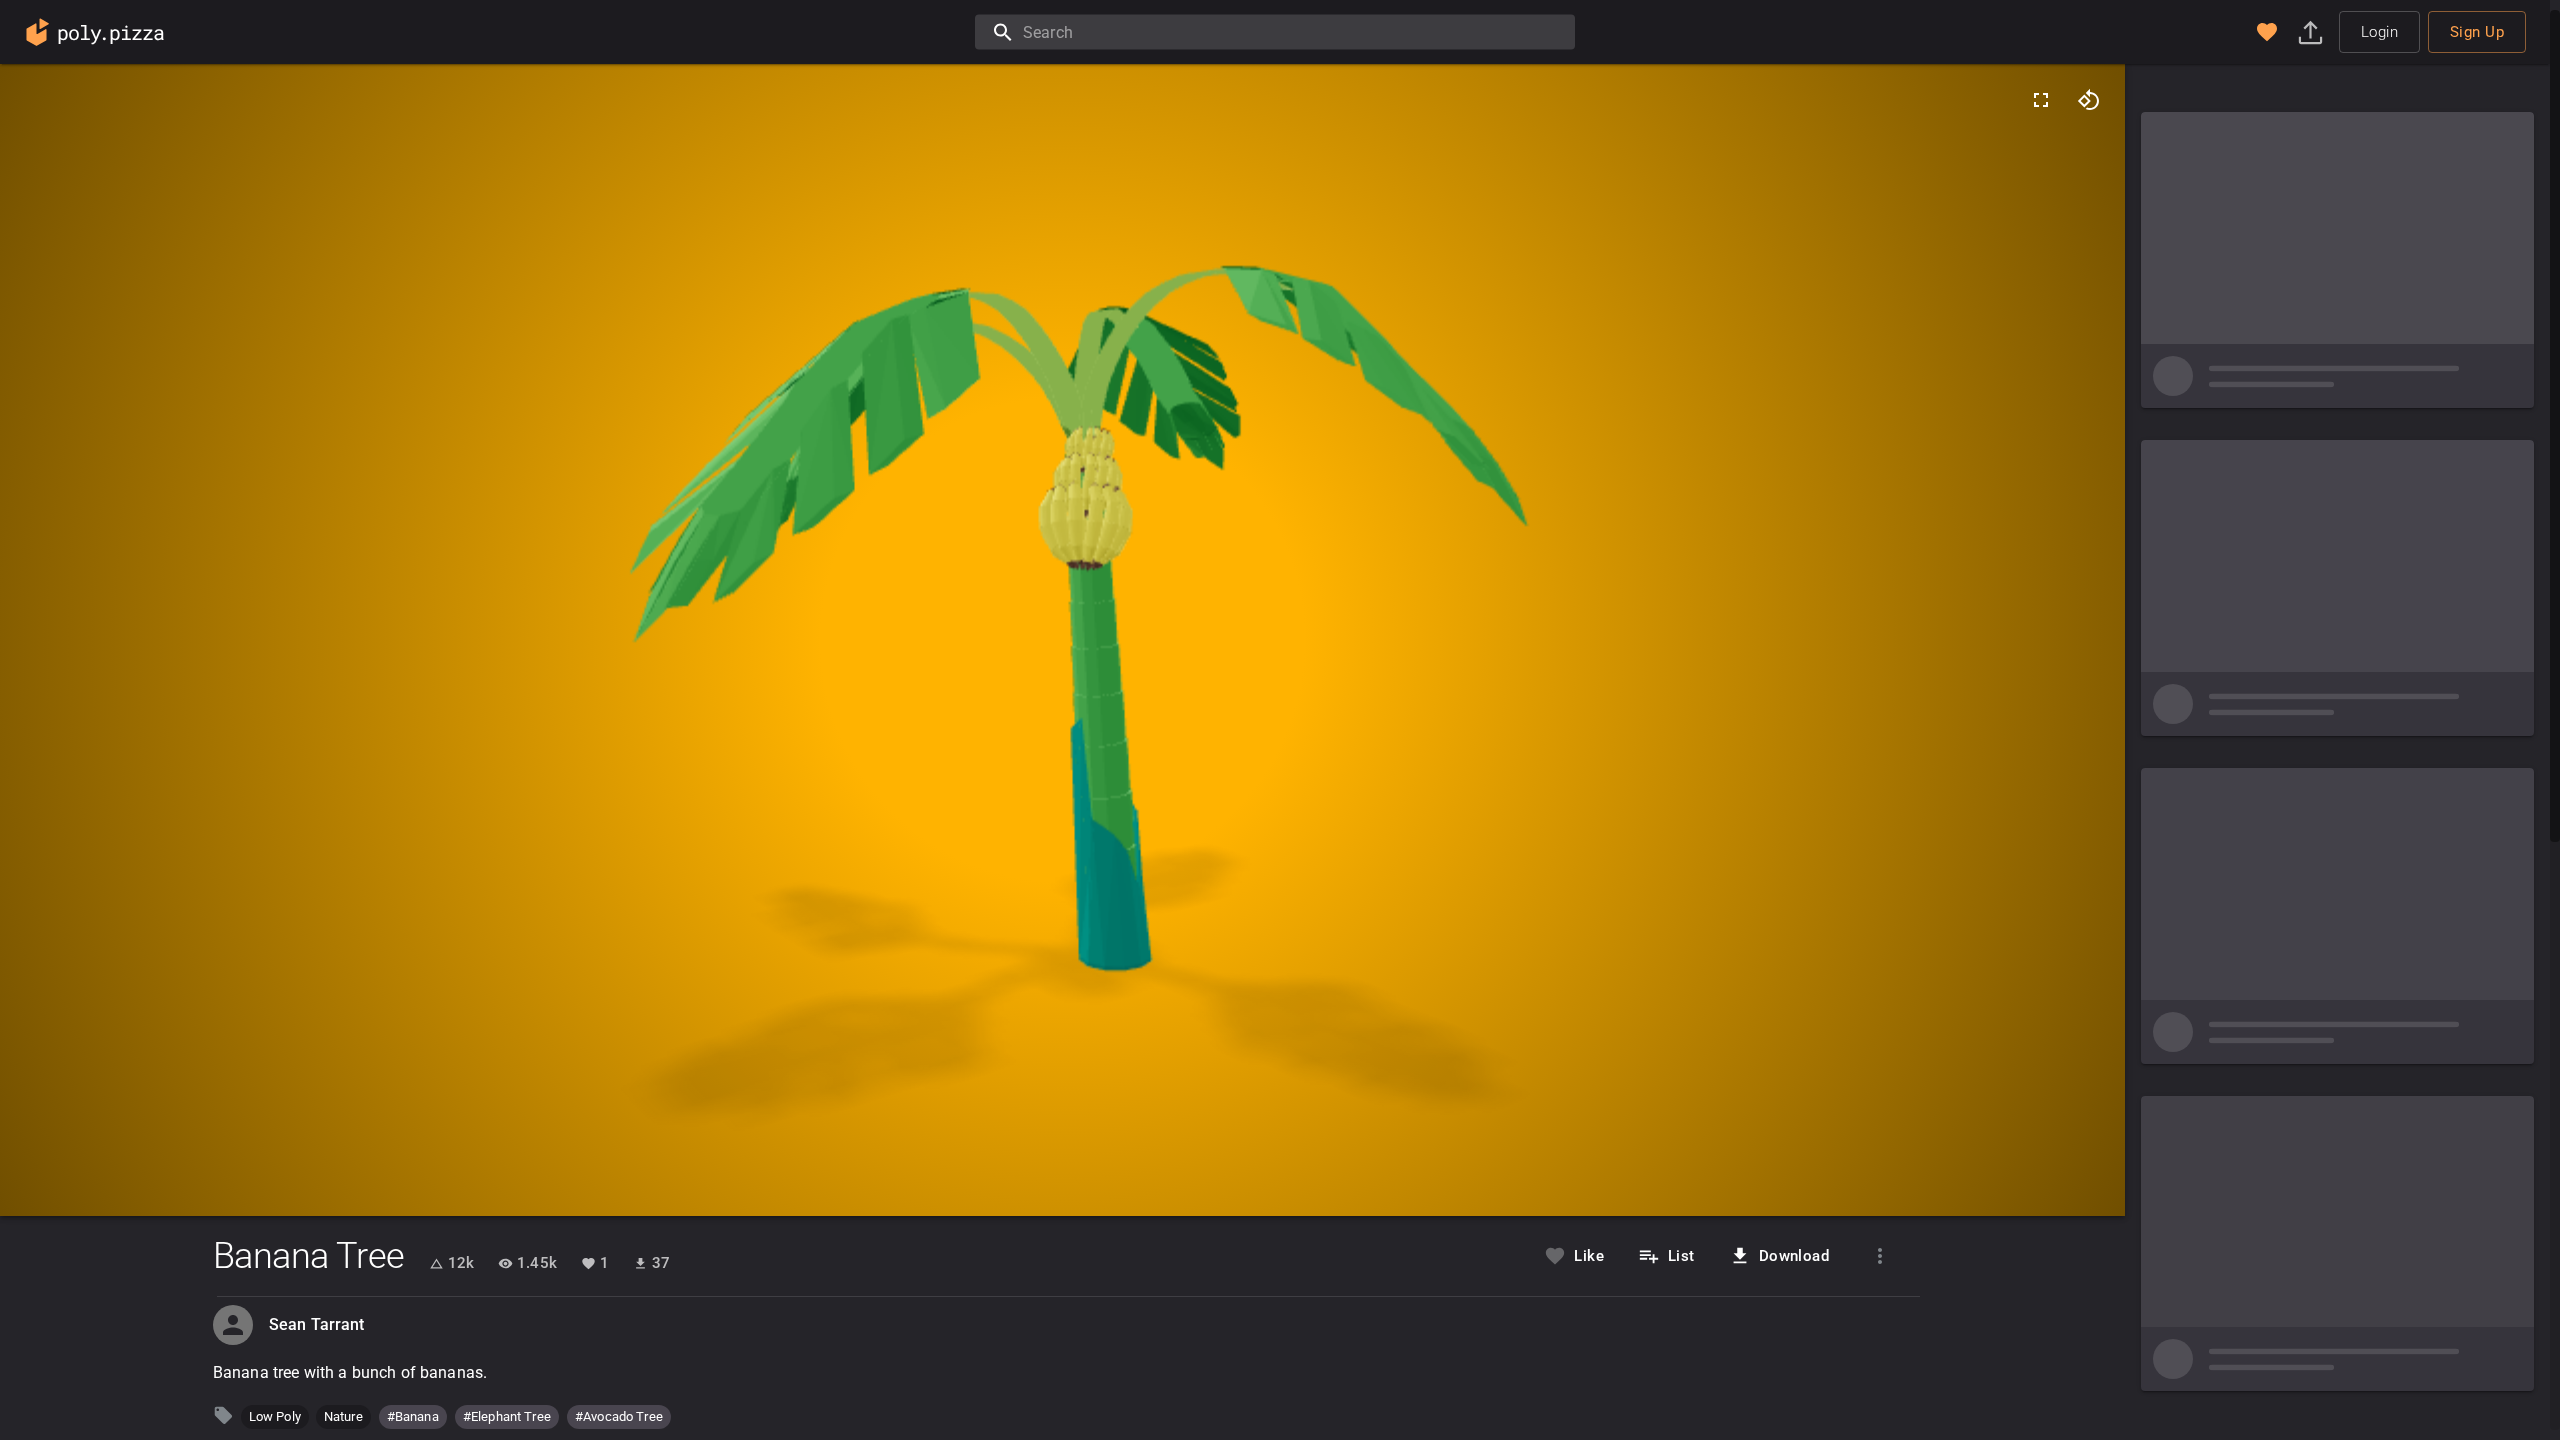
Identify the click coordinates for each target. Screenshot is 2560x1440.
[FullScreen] (2041, 100)
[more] (1880, 1256)
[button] (2267, 32)
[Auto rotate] (2089, 100)
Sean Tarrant (317, 1324)
